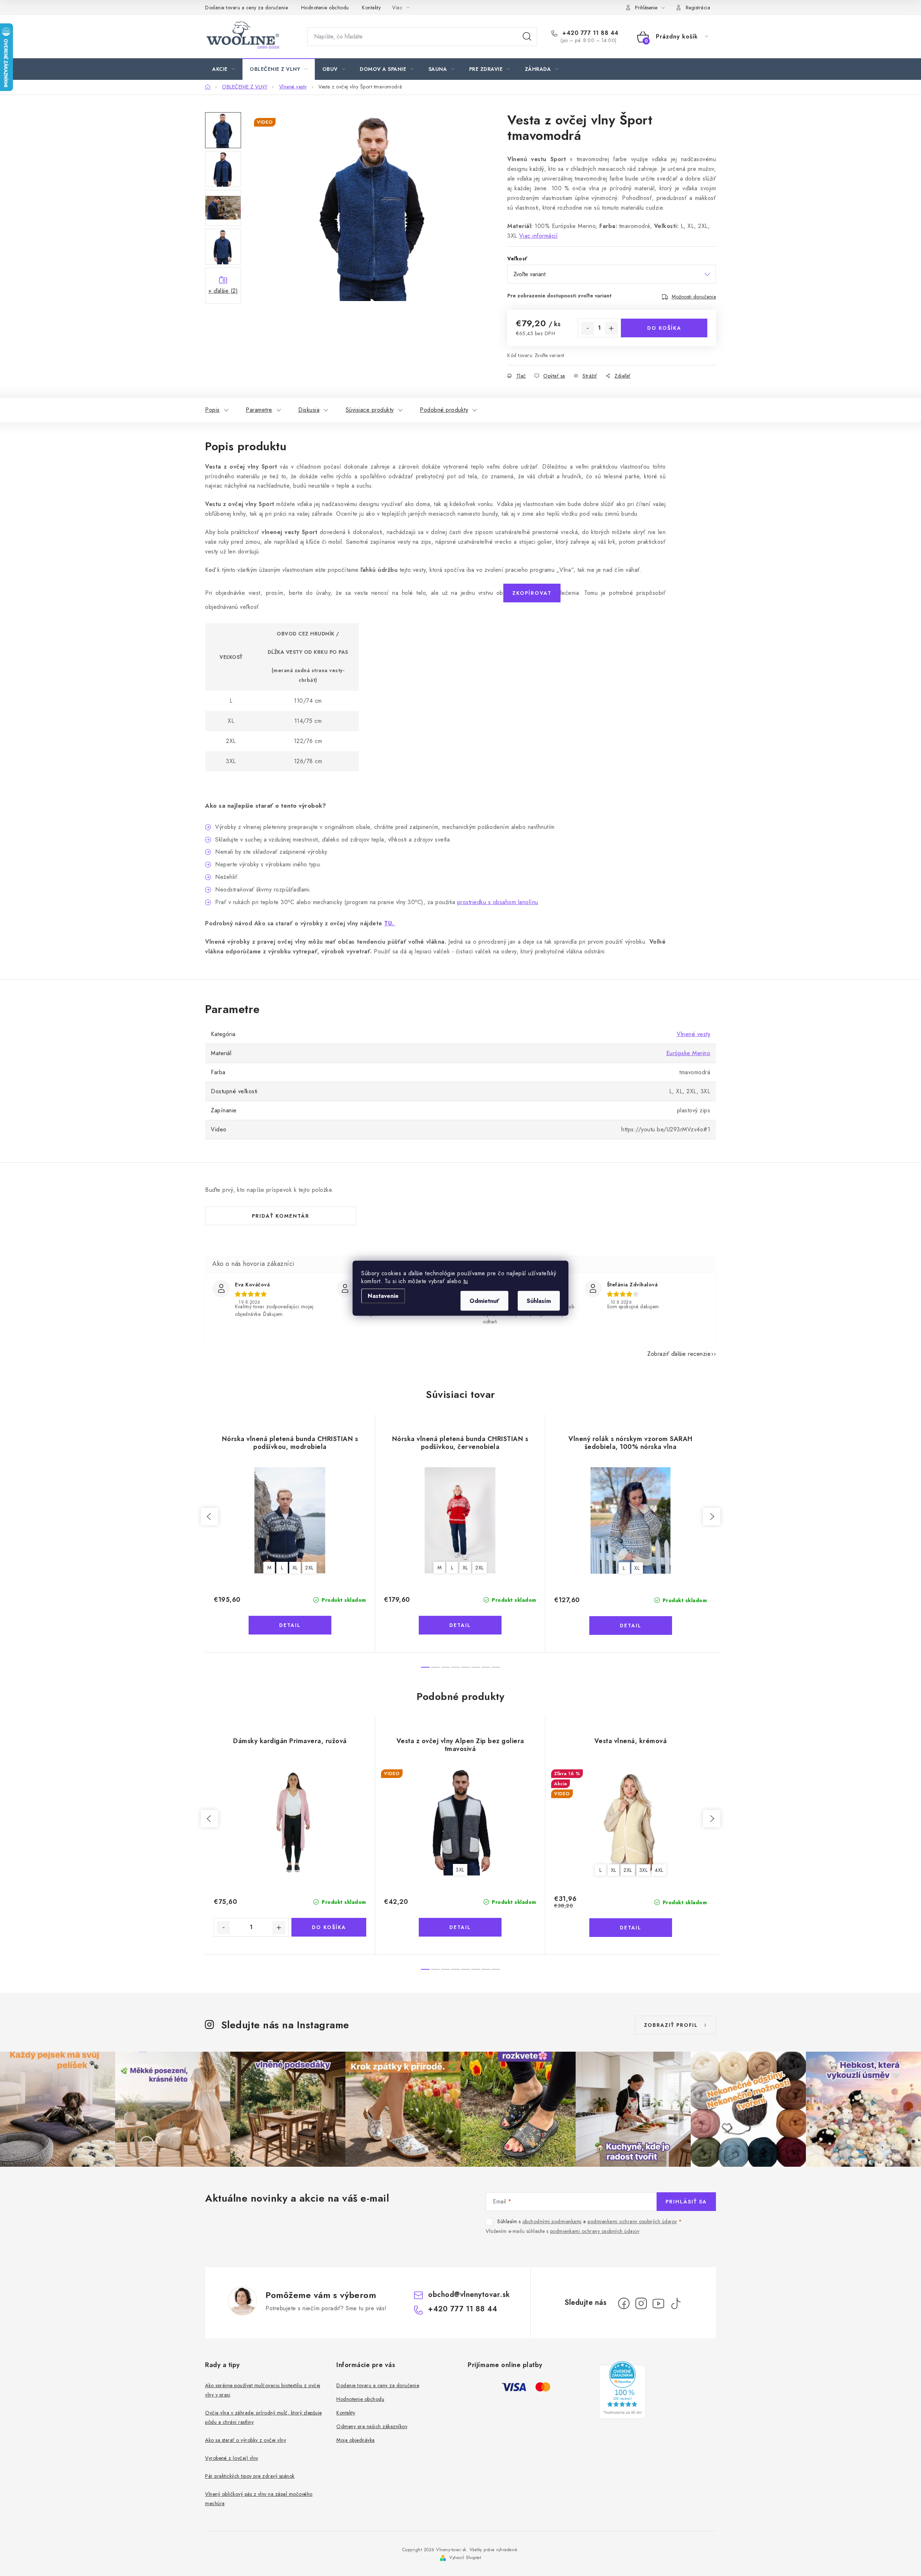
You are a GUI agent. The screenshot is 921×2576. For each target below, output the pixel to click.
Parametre (259, 410)
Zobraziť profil (671, 2025)
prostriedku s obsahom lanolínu (498, 902)
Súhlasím (539, 1301)
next (712, 1517)
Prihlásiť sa (686, 2202)
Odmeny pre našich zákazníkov (372, 2426)
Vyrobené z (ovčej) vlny (232, 2458)
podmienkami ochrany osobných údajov (632, 2221)
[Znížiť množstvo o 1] (587, 328)
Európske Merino (688, 1053)
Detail (290, 1625)
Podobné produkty (444, 410)
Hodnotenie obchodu (325, 8)
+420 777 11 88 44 (590, 33)
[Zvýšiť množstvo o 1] (611, 328)
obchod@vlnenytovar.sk (469, 2295)
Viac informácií (539, 236)
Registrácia (698, 8)
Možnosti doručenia (694, 297)
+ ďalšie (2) (223, 291)
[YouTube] (658, 2303)
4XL (659, 1870)
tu (466, 1281)
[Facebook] (624, 2303)
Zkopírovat (532, 593)
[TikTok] (676, 2303)
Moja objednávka (356, 2440)
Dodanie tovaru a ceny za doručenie (246, 8)
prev (209, 1517)
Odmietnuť (484, 1301)
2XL (309, 1568)
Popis (212, 410)
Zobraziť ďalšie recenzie (679, 1354)
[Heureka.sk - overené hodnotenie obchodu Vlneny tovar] (622, 2390)
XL (295, 1568)
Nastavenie (383, 1296)
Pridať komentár (281, 1216)
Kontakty (371, 8)
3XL (460, 1870)
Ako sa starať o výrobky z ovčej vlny (246, 2440)
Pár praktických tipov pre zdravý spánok (250, 2476)
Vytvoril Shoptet (465, 2558)
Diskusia (309, 410)
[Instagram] (641, 2303)
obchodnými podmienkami (552, 2221)
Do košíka (664, 328)
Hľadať (527, 37)
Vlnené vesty (693, 1034)
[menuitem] (224, 69)
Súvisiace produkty (370, 410)
